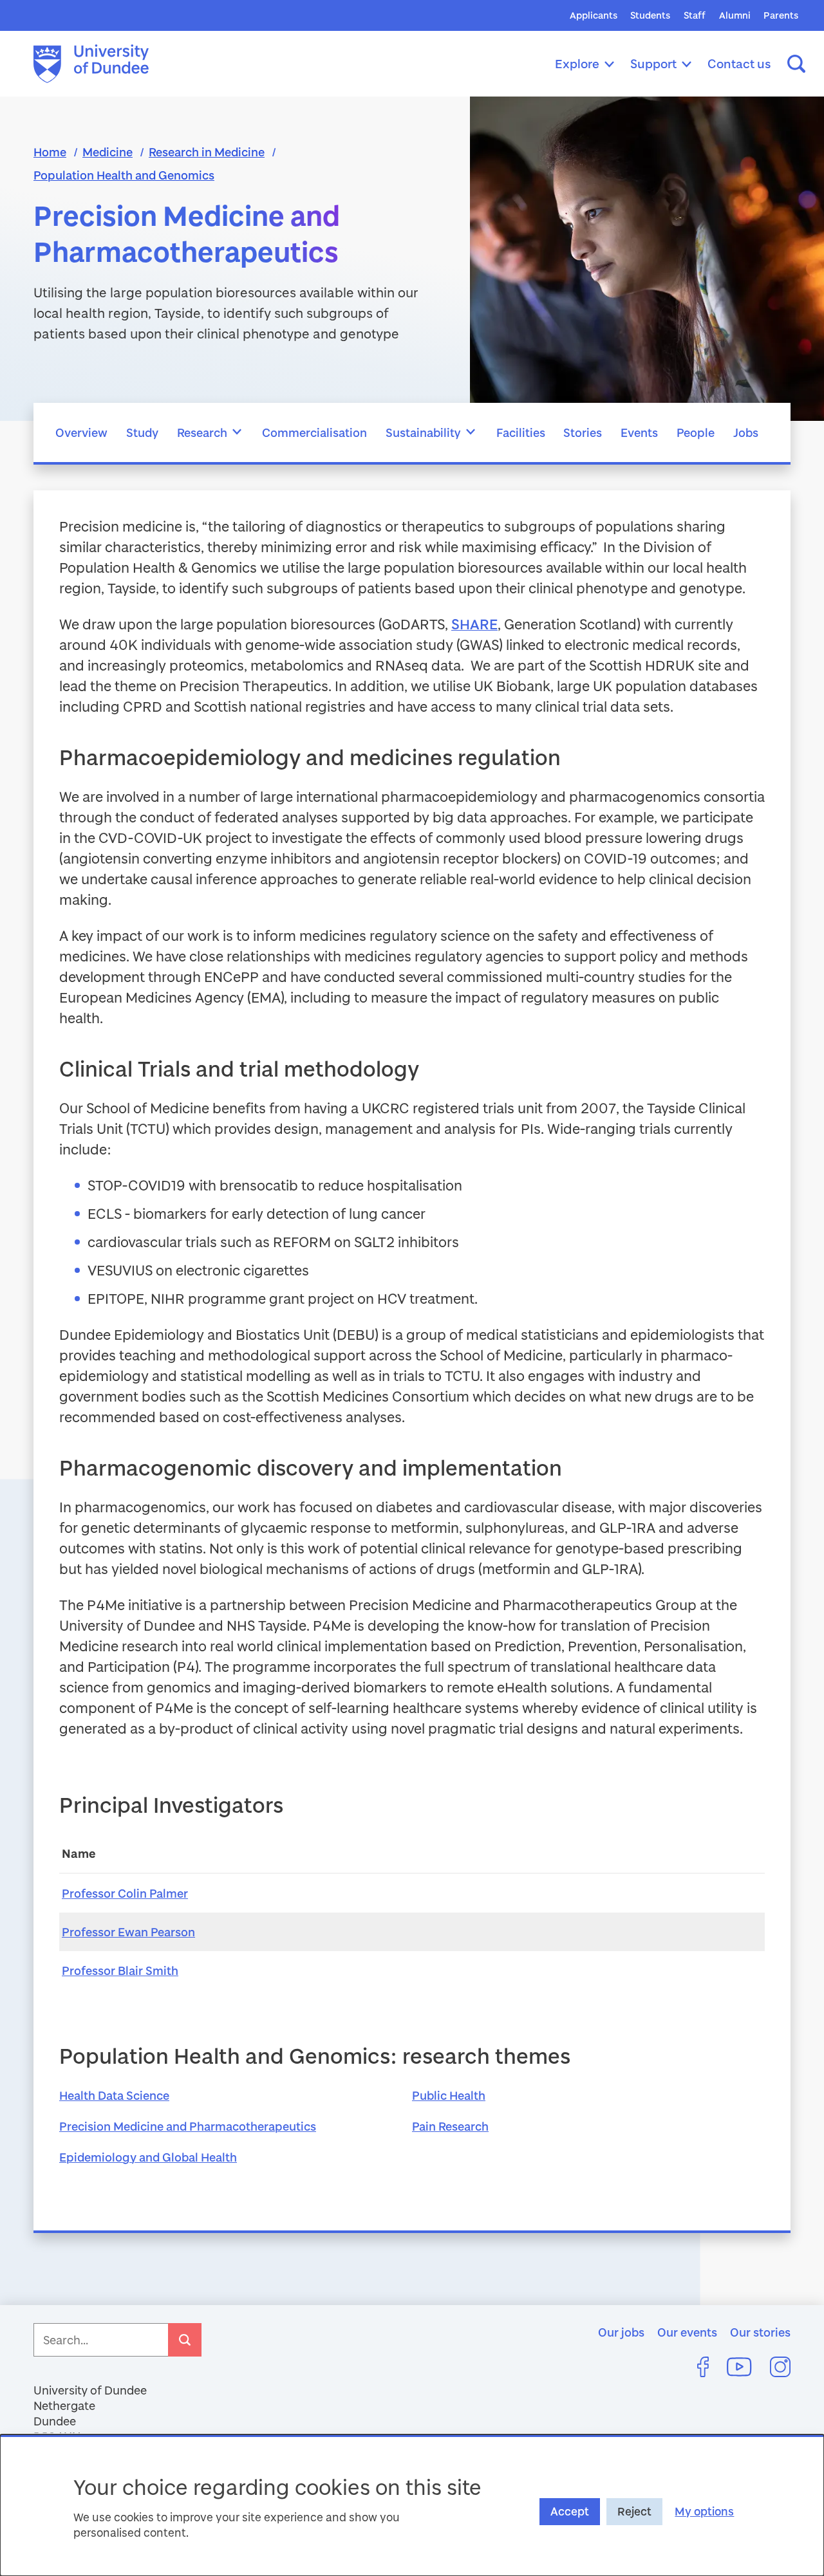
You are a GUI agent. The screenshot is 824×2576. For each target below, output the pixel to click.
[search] (185, 2340)
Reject (634, 2511)
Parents (781, 15)
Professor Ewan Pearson (128, 1932)
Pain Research (450, 2126)
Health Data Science (114, 2095)
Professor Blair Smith (120, 1970)
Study (142, 432)
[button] (238, 432)
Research (202, 432)
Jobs (746, 432)
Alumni (735, 15)
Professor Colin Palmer (125, 1893)
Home (50, 152)
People (696, 432)
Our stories (760, 2332)
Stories (583, 432)
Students (650, 15)
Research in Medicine (207, 152)
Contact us (739, 63)
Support (653, 63)
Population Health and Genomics (124, 175)
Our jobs (621, 2332)
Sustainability (423, 432)
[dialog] (412, 2505)
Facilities (521, 432)
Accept (570, 2511)
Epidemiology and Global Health (148, 2157)
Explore (577, 63)
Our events (687, 2332)
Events (639, 432)
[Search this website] (796, 64)
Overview (81, 432)
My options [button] (704, 2511)
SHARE (474, 624)
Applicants (594, 15)
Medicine (108, 152)
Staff (695, 15)
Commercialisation (314, 432)
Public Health (449, 2095)
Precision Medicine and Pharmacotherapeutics (188, 2126)
